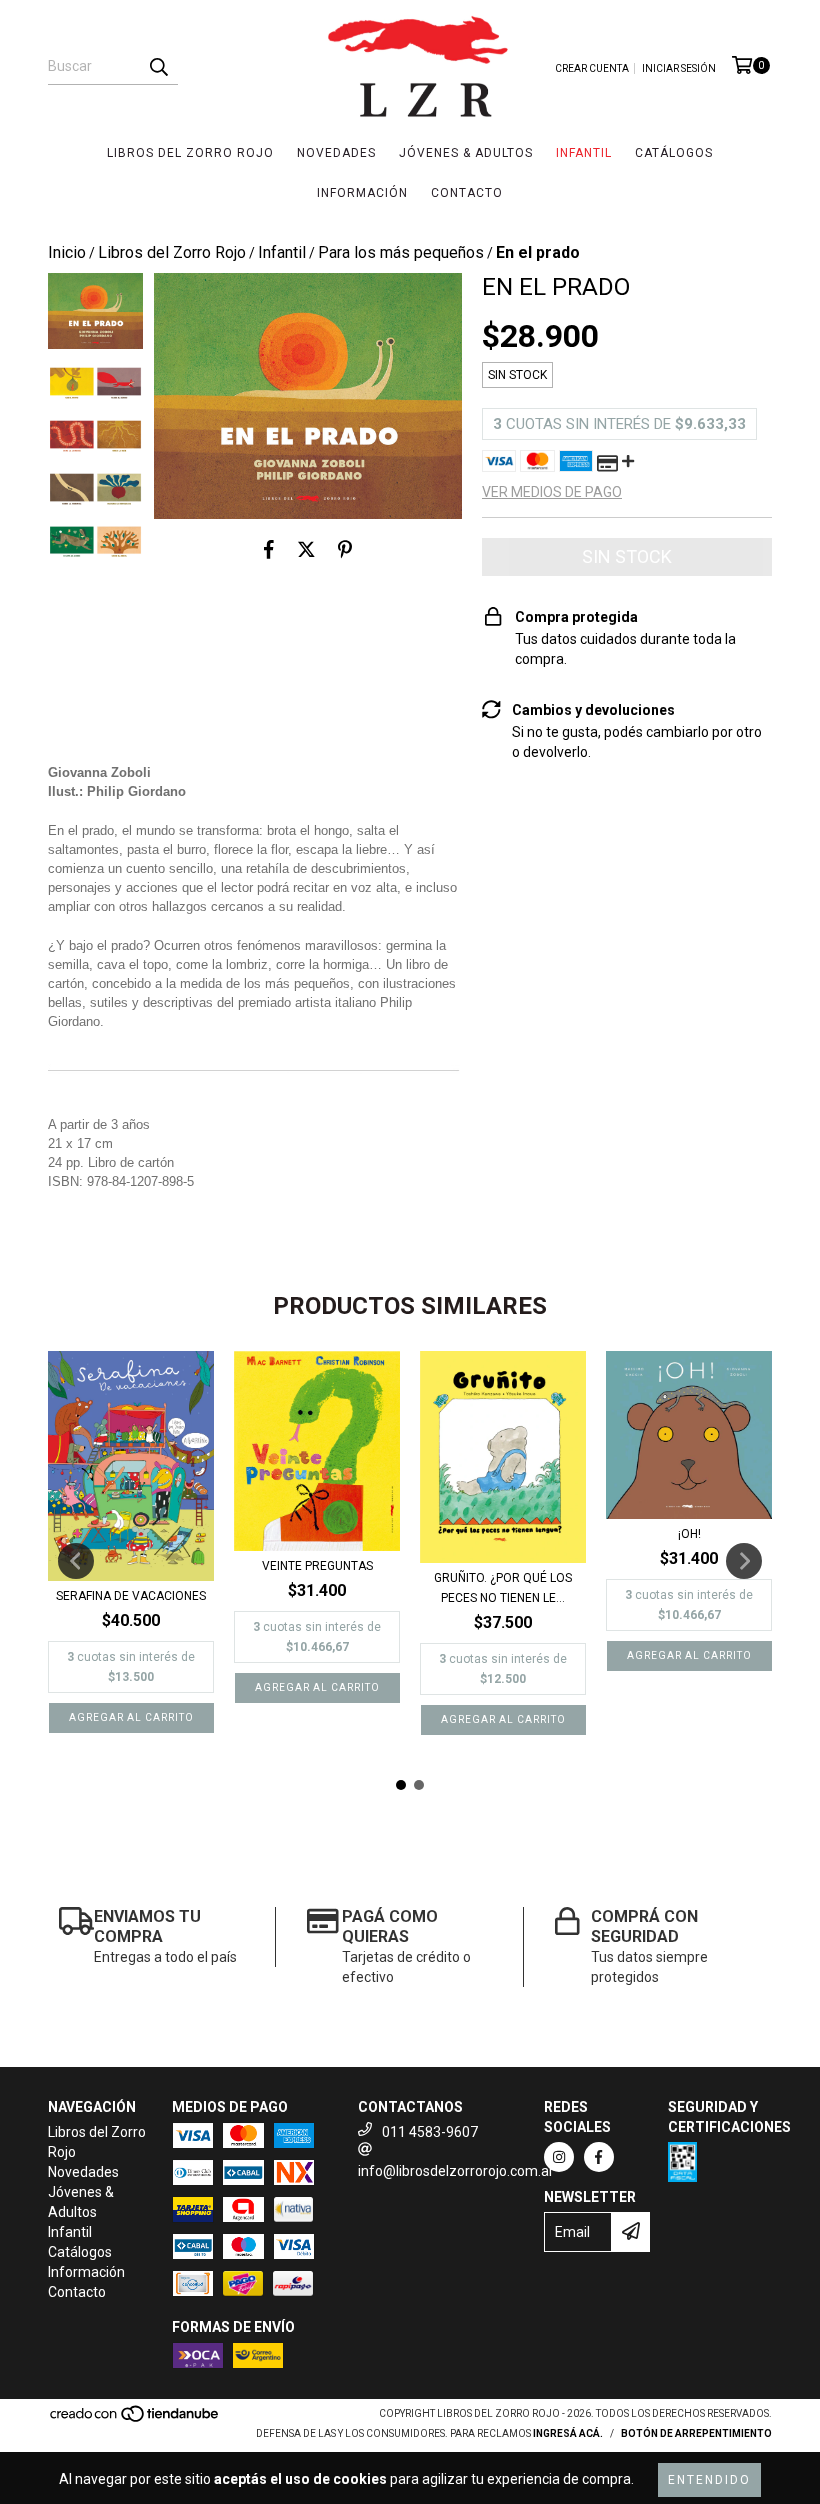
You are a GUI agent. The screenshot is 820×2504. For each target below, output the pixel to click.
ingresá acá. (568, 2433)
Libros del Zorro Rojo (190, 153)
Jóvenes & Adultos (466, 153)
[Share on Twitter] (306, 549)
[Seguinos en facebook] (599, 2157)
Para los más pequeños (401, 252)
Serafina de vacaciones (131, 1596)
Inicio (67, 252)
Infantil (584, 153)
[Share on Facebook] (269, 549)
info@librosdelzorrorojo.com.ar (456, 2171)
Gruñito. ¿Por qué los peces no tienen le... (503, 1588)
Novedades (336, 153)
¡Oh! (689, 1534)
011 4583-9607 (430, 2132)
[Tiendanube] (135, 2419)
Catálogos (674, 153)
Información (362, 193)
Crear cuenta (592, 68)
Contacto (467, 193)
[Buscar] (158, 67)
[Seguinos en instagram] (559, 2157)
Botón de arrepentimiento (696, 2433)
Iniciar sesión (679, 68)
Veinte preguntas (317, 1566)
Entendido (709, 2480)
